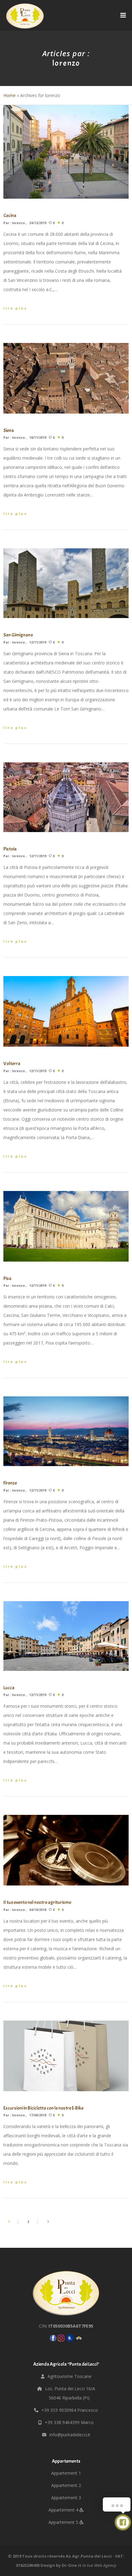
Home (10, 95)
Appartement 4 (64, 2510)
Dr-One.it (72, 2565)
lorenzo (18, 223)
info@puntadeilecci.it (70, 2435)
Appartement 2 (66, 2485)
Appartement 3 (66, 2498)
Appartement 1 (66, 2473)
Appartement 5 (64, 2522)
